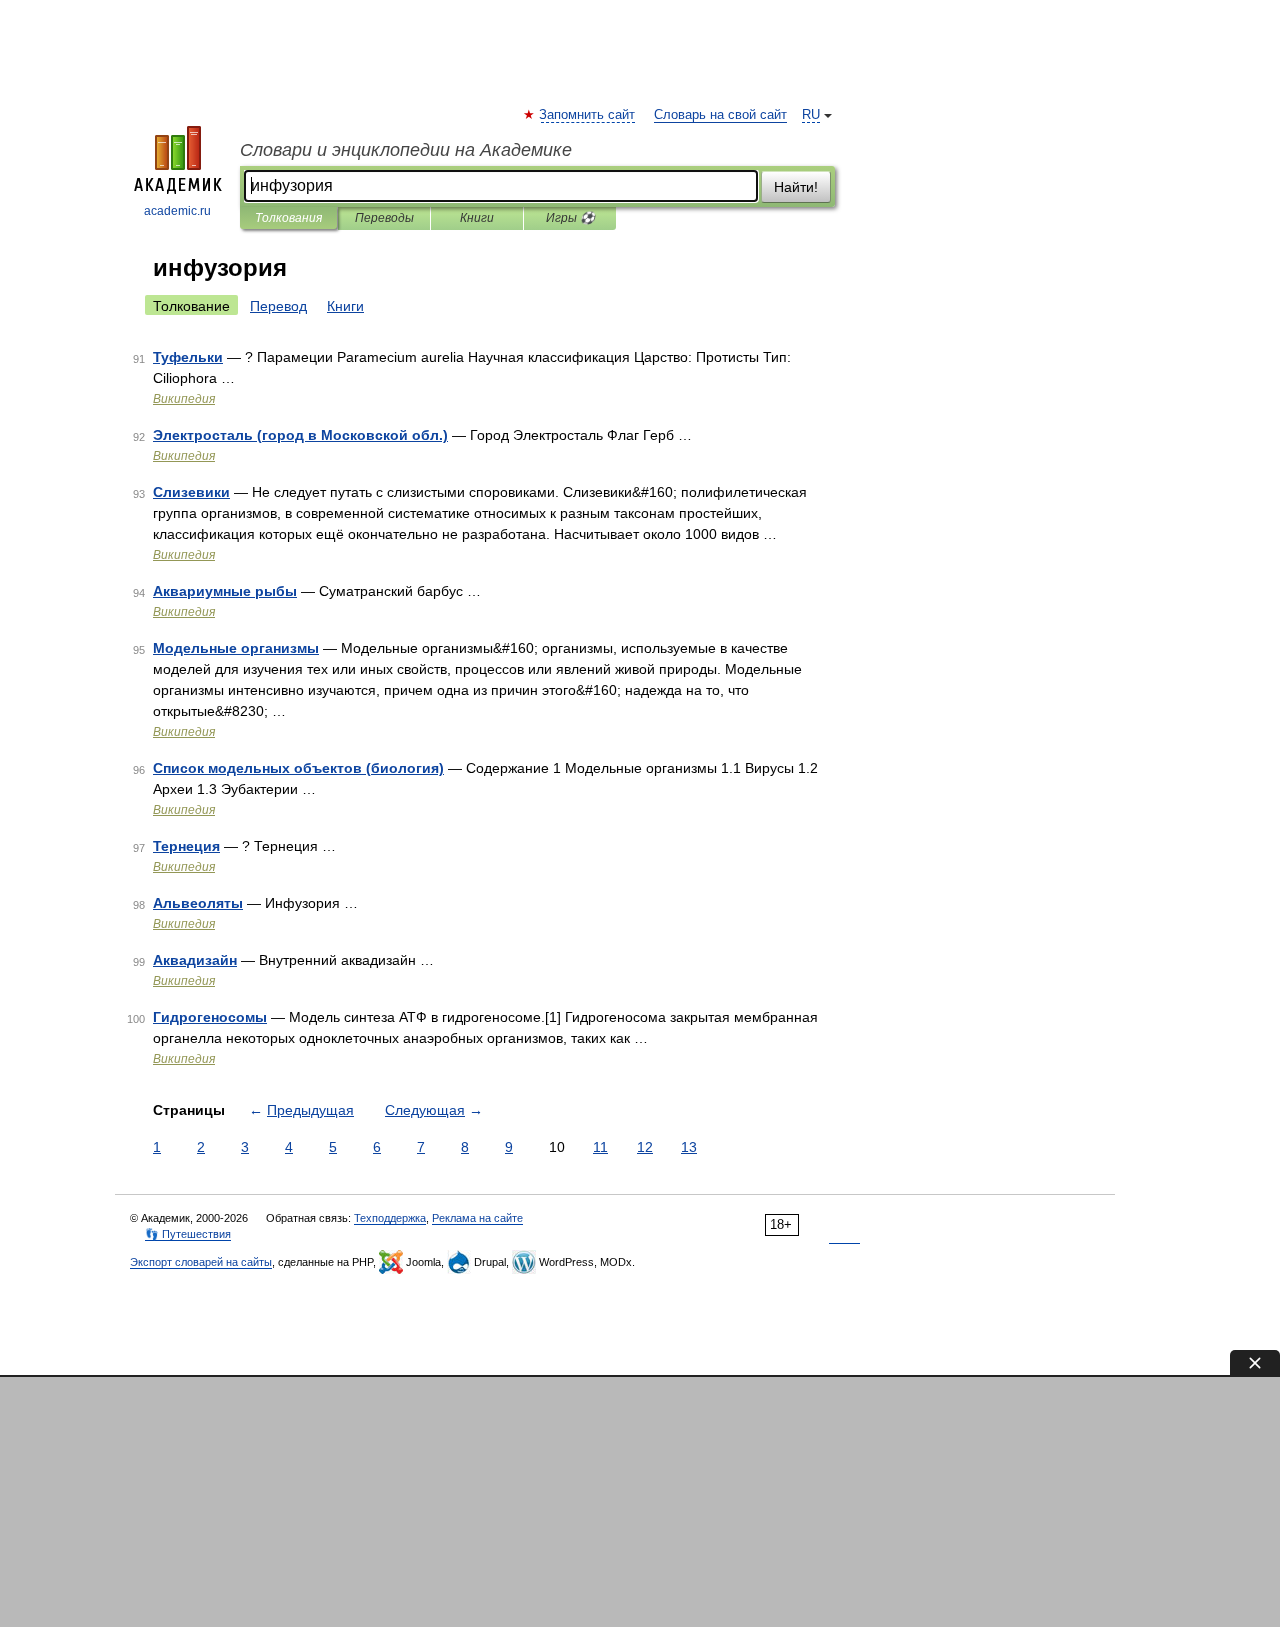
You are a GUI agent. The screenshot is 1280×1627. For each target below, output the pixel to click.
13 (689, 1147)
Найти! (796, 187)
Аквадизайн (195, 960)
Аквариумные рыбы (225, 591)
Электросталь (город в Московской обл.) (300, 435)
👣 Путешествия (188, 1234)
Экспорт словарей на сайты (201, 1262)
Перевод (278, 306)
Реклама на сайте (477, 1218)
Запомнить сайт (588, 115)
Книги (477, 218)
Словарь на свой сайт (720, 115)
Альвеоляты (198, 903)
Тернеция (186, 846)
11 (600, 1147)
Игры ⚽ (570, 218)
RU (811, 115)
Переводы (384, 218)
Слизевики (191, 492)
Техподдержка (390, 1218)
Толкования (288, 218)
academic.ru (177, 211)
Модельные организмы (236, 648)
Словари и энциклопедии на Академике (406, 150)
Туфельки (188, 357)
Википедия (184, 399)
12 (645, 1147)
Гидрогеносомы (210, 1017)
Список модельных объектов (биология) (298, 768)
